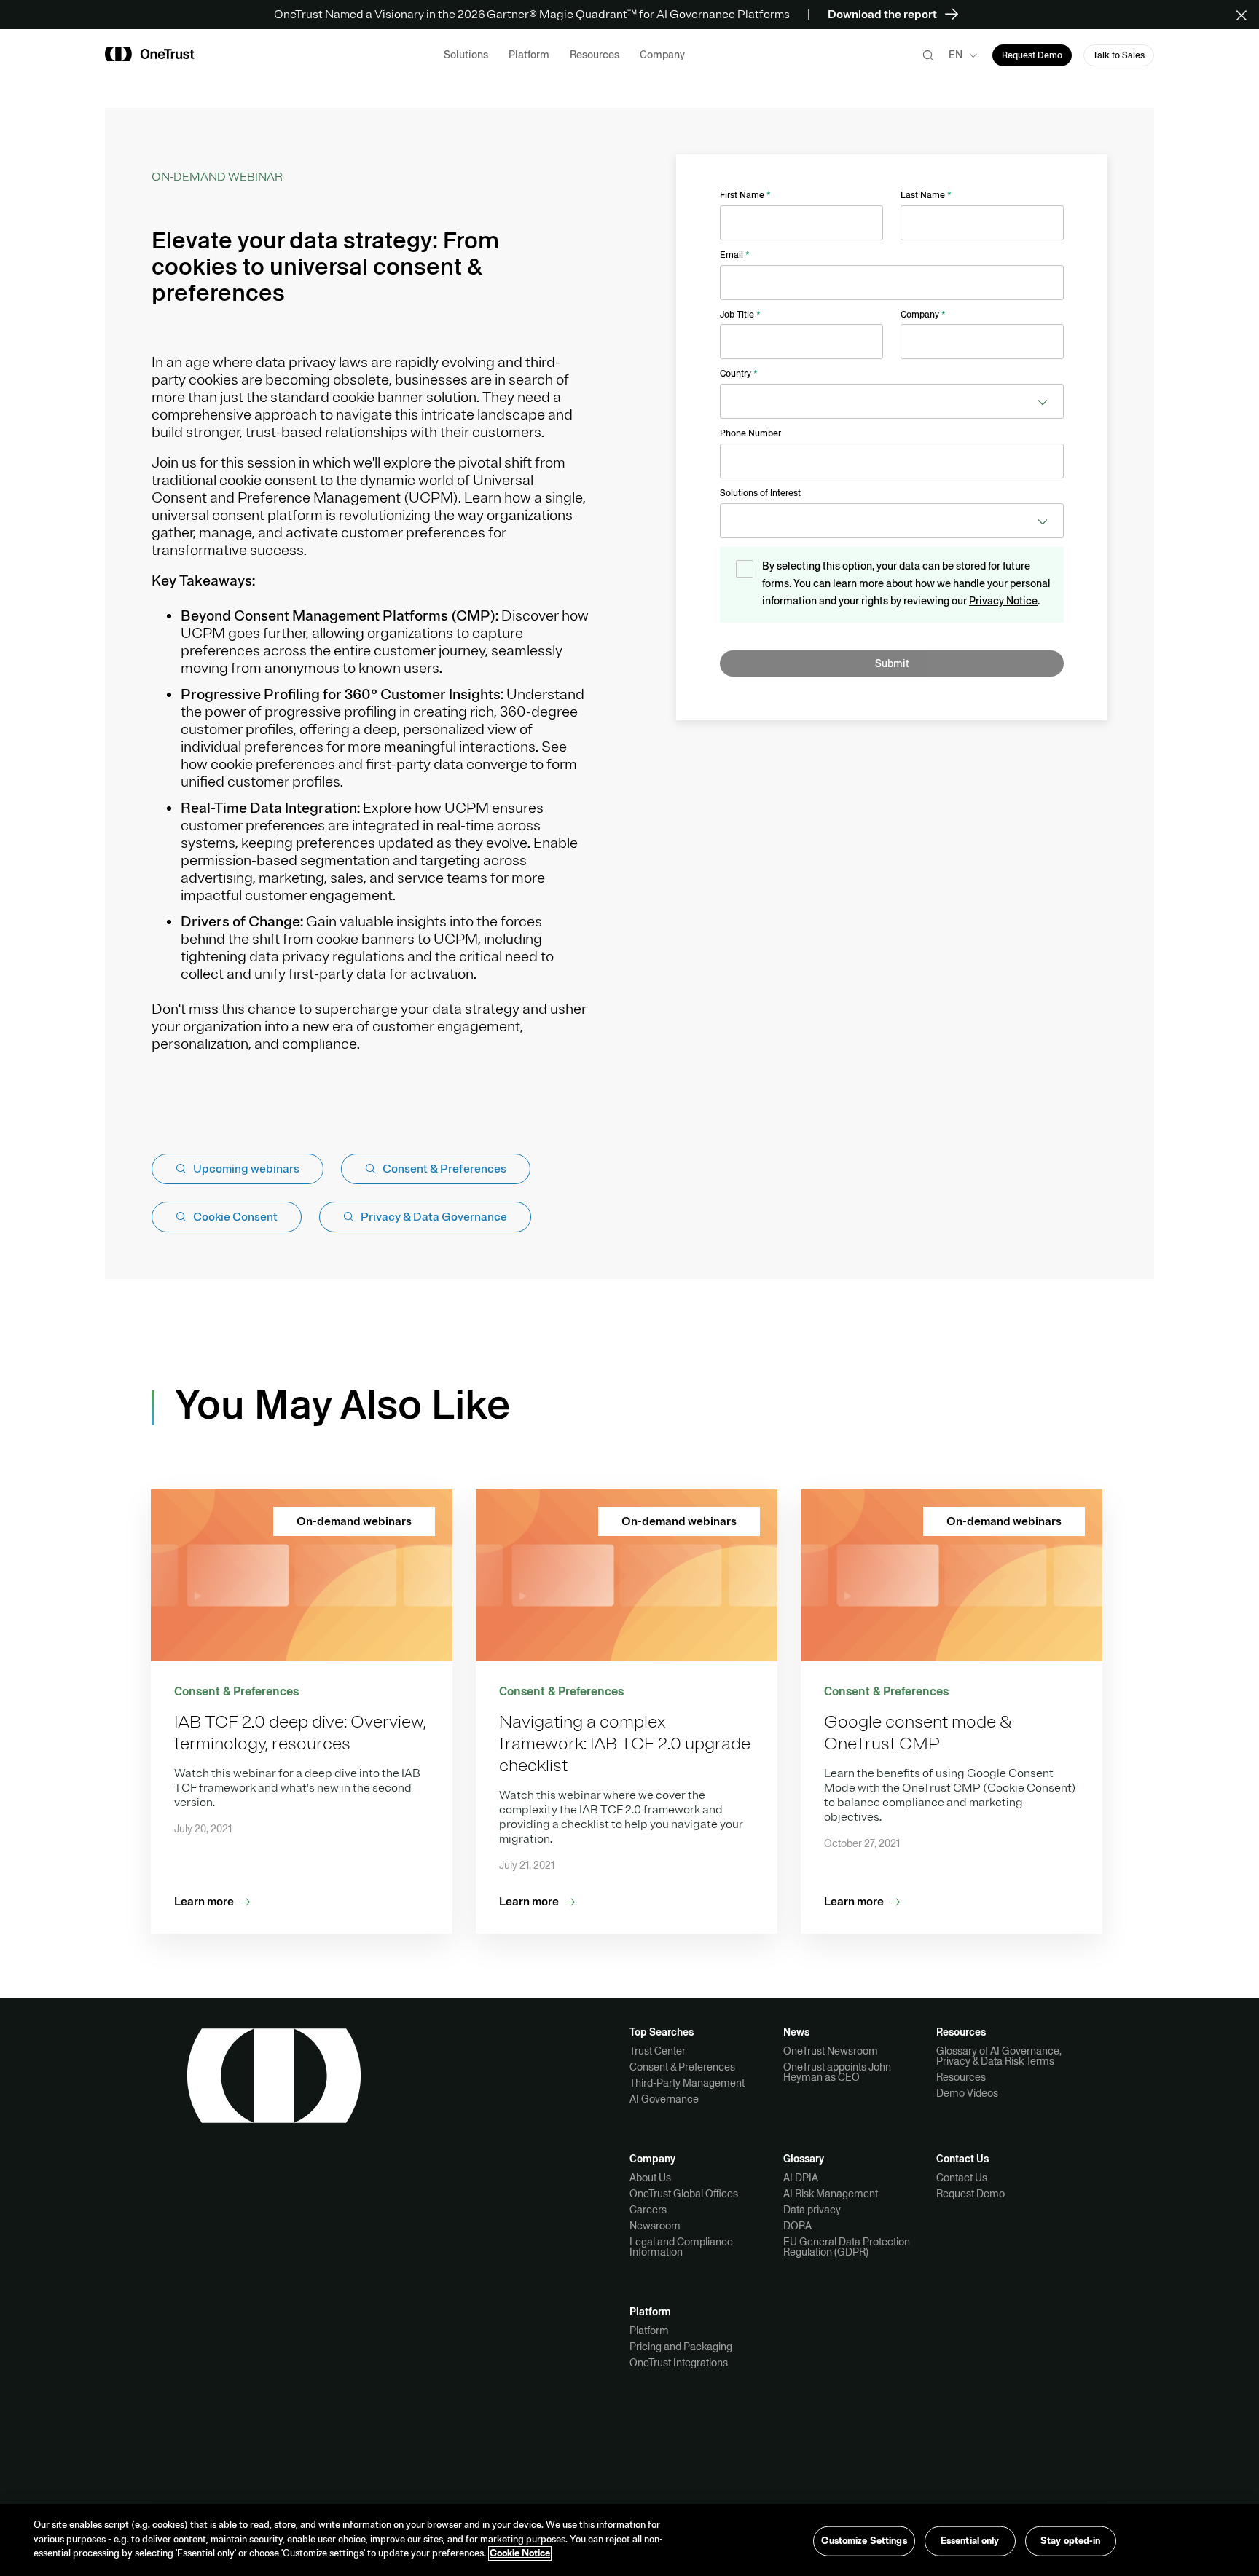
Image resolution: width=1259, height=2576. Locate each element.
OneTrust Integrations (679, 2363)
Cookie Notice (520, 2553)
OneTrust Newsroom (831, 2051)
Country (739, 374)
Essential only (970, 2540)
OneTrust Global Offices (684, 2194)
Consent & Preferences (682, 2067)
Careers (648, 2210)
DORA (797, 2226)
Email (735, 255)
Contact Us (962, 2178)
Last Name (926, 195)
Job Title (740, 315)
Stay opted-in (1071, 2540)
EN (956, 55)
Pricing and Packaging (681, 2347)
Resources (961, 2077)
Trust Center (658, 2051)
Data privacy (812, 2210)
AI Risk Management (831, 2194)
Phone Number (750, 433)
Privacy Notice (1003, 601)
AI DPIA (801, 2178)
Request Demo (970, 2194)
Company (923, 315)
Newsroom (655, 2226)
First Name (745, 195)
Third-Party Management (687, 2083)
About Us (650, 2178)
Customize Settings (864, 2540)
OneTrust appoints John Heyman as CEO (837, 2072)
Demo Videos (967, 2093)
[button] (1246, 15)
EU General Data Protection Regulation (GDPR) (847, 2247)
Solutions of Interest (760, 493)
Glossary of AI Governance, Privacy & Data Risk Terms (999, 2056)
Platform (649, 2331)
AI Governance (664, 2099)
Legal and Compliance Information (681, 2247)
